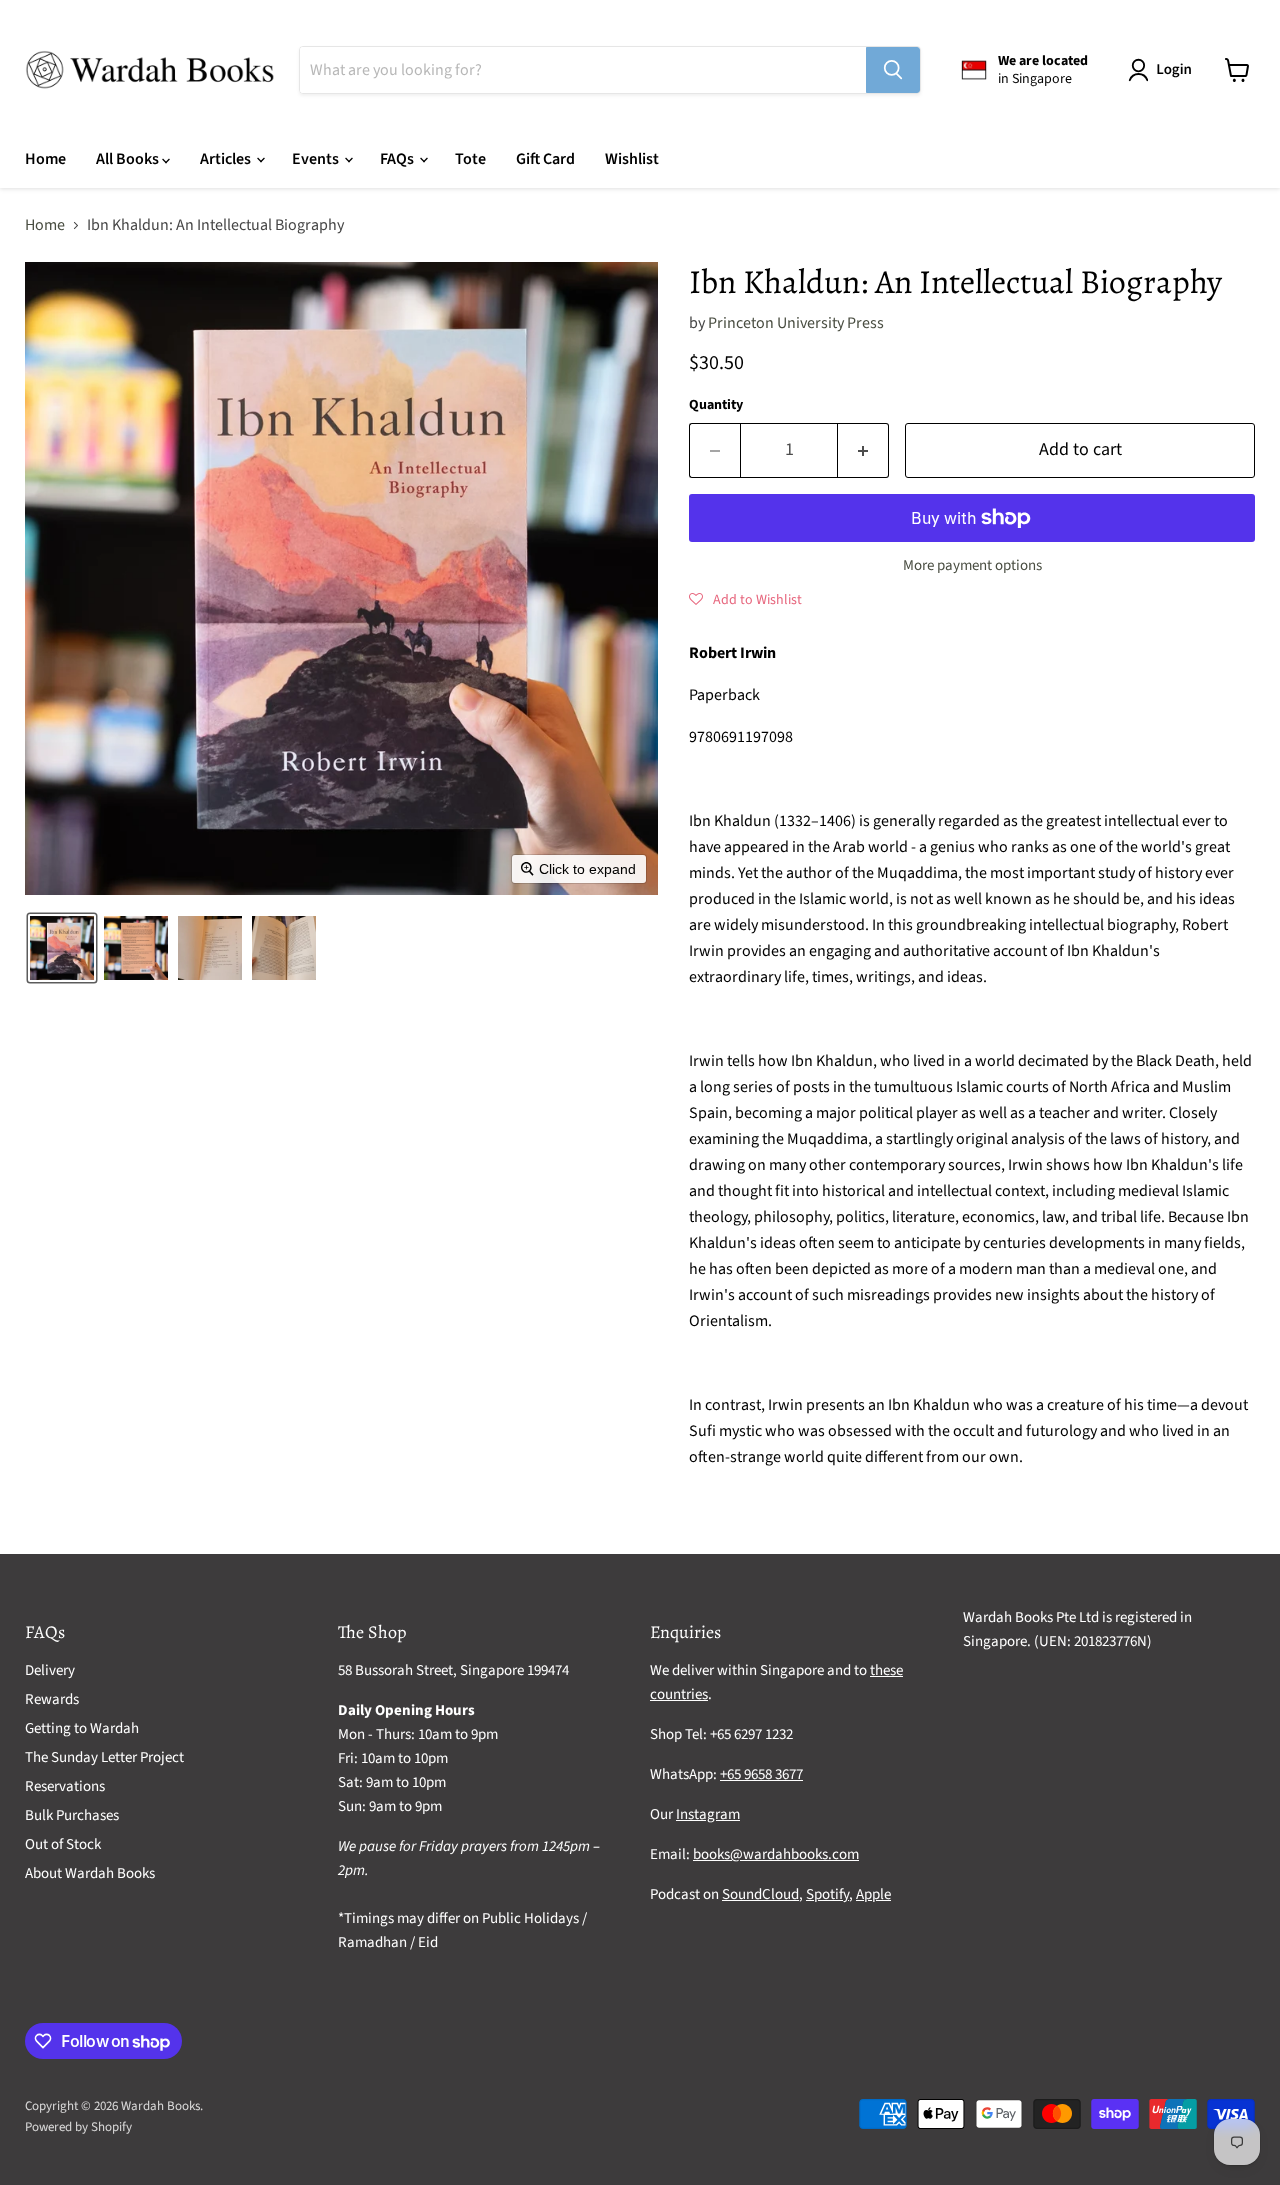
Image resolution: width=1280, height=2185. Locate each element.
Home (45, 159)
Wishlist (632, 159)
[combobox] (583, 70)
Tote (470, 159)
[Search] (893, 70)
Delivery (50, 1670)
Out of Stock (63, 1844)
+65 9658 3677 (761, 1774)
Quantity (716, 405)
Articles (227, 159)
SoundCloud (760, 1894)
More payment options (972, 565)
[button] (1164, 70)
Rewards (52, 1699)
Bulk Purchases (72, 1815)
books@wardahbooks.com (776, 1854)
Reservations (65, 1786)
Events (317, 159)
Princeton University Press (796, 323)
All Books (129, 159)
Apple (873, 1894)
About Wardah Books (90, 1873)
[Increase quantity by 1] (863, 450)
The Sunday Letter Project (104, 1757)
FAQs (398, 159)
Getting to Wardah (82, 1728)
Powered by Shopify (78, 2127)
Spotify (827, 1894)
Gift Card (545, 159)
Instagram (708, 1814)
